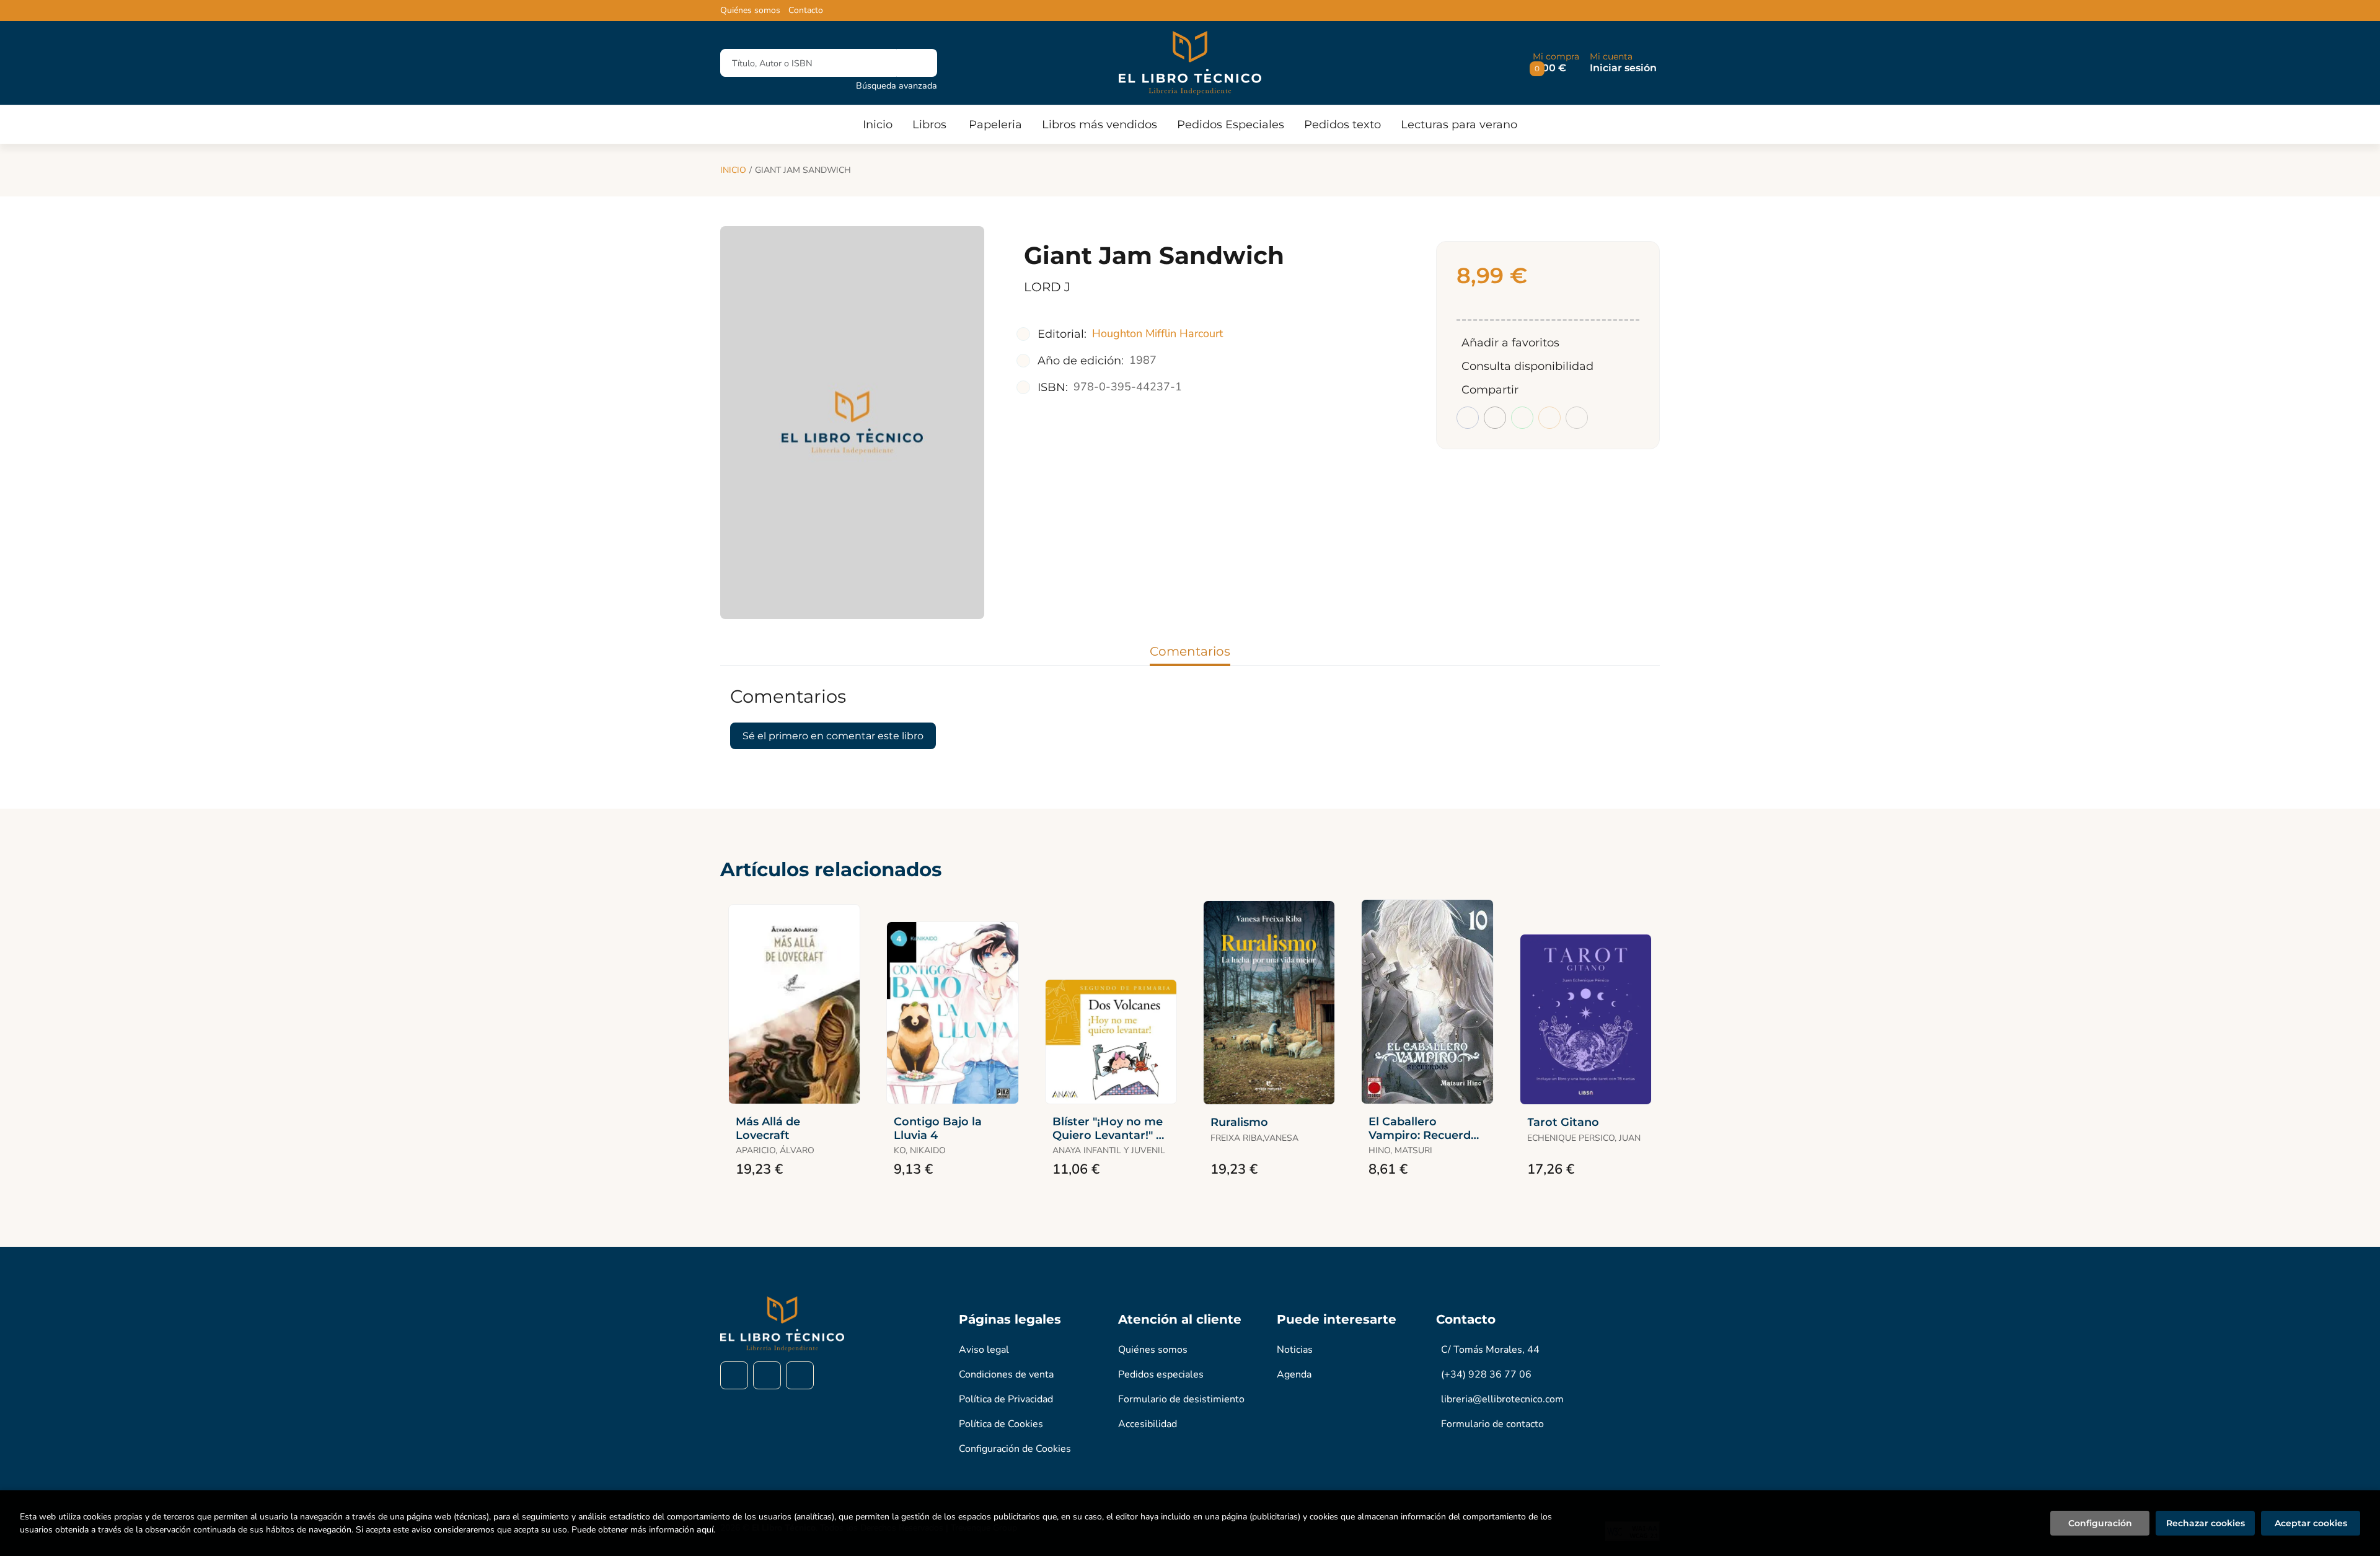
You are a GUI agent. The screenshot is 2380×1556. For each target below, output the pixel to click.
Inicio (733, 170)
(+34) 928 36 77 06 (1486, 1374)
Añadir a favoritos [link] (1510, 343)
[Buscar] (917, 63)
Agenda (1294, 1374)
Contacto (806, 11)
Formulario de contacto (1492, 1424)
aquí (705, 1530)
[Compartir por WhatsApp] (1522, 418)
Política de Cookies (1001, 1424)
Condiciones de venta (1006, 1374)
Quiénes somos (750, 11)
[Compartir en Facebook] (1468, 418)
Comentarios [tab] (1190, 651)
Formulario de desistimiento (1181, 1399)
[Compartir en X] (1495, 418)
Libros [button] (929, 125)
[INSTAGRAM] (767, 1375)
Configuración (2100, 1523)
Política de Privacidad (1006, 1399)
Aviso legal (984, 1350)
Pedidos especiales (1161, 1374)
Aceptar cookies (2311, 1523)
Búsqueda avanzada (897, 86)
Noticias (1295, 1350)
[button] (1556, 63)
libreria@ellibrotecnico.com (1502, 1399)
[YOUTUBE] (800, 1375)
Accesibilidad (1148, 1424)
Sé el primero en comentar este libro (833, 736)
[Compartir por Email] (1549, 418)
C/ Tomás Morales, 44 (1490, 1350)
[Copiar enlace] (1577, 418)
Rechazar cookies (2206, 1523)
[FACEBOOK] (734, 1375)
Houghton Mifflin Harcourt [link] (1157, 333)
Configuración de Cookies (1015, 1449)
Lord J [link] (1047, 287)
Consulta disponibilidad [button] (1527, 366)
